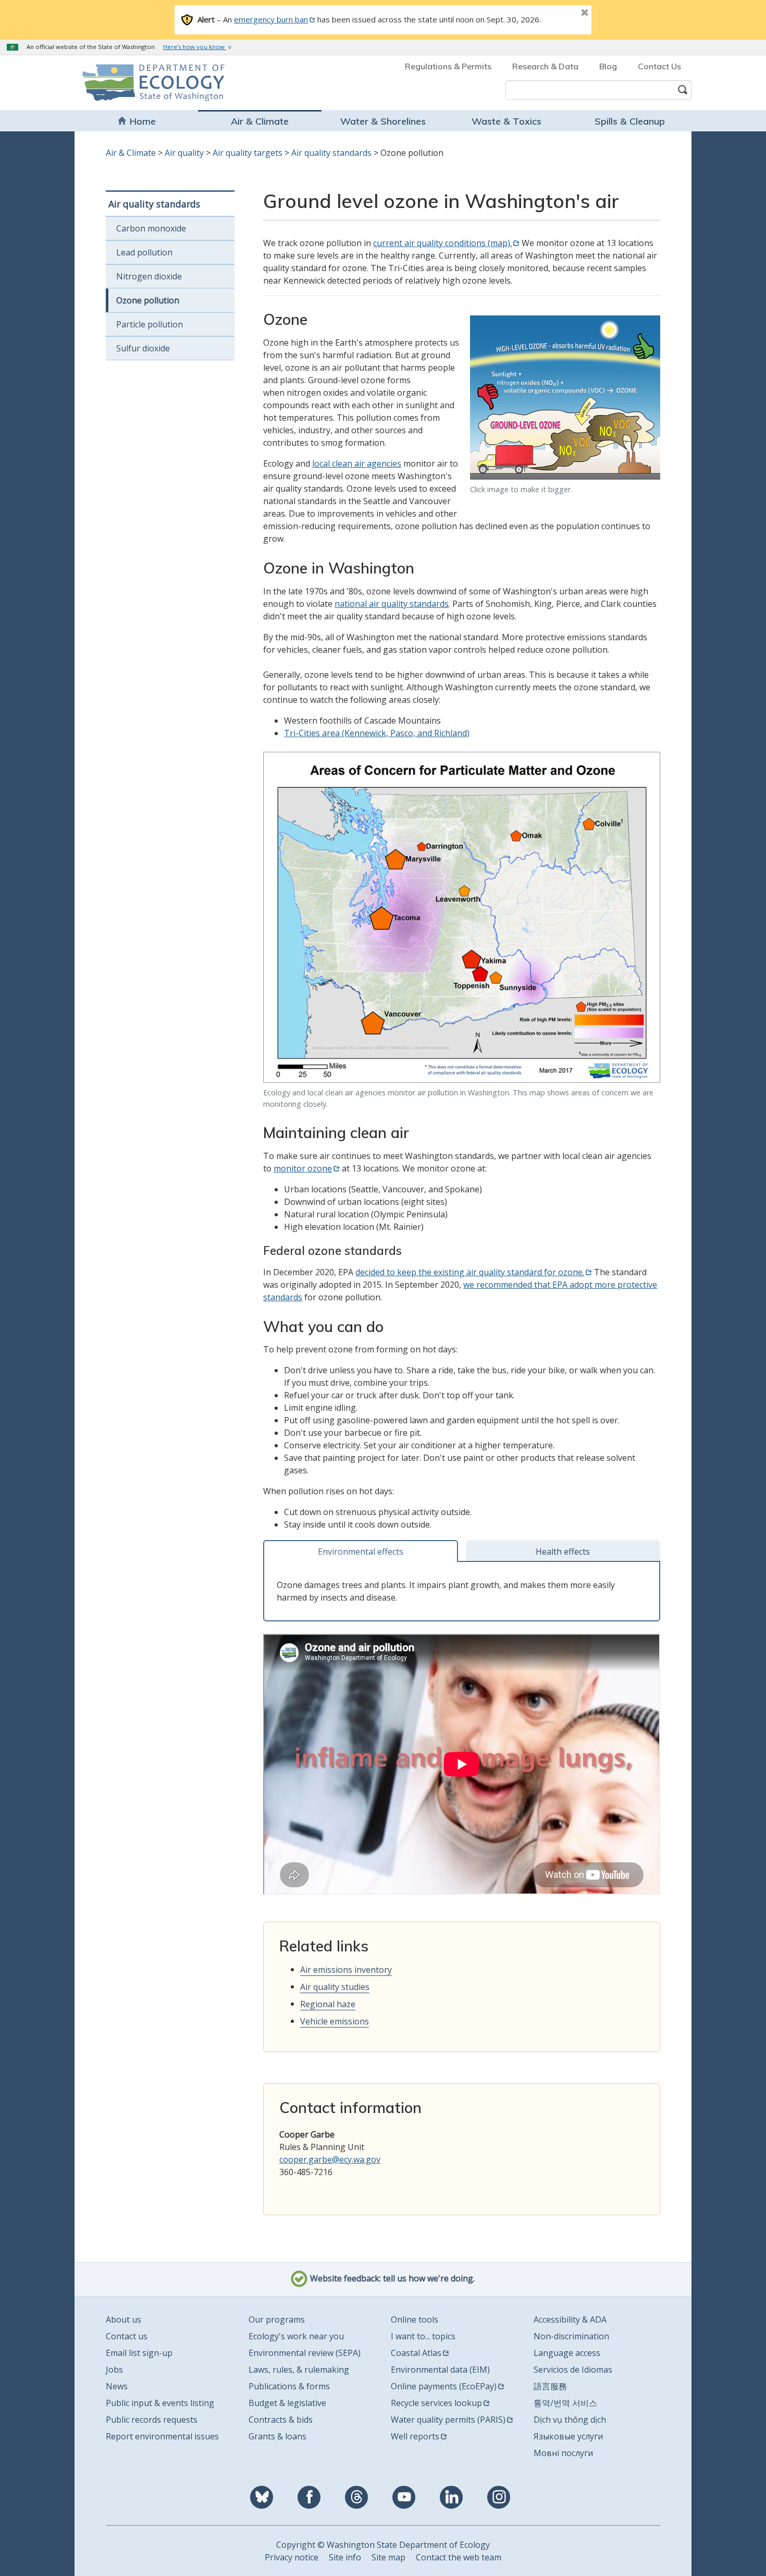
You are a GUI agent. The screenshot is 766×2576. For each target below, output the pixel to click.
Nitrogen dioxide (149, 276)
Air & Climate (260, 121)
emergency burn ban (271, 19)
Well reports (415, 2436)
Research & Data (545, 66)
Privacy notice (292, 2557)
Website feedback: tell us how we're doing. (391, 2278)
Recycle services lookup (436, 2403)
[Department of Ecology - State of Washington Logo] (142, 83)
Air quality (184, 153)
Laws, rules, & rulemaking (299, 2370)
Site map (388, 2557)
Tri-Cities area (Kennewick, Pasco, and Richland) (377, 733)
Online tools (415, 2319)
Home (143, 121)
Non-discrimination (571, 2336)
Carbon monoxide (151, 228)
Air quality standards (331, 153)
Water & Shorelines (383, 121)
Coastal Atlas (416, 2353)
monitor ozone (303, 1168)
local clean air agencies (357, 463)
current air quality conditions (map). (442, 243)
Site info (345, 2557)
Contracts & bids (281, 2420)
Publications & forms (289, 2386)
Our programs (277, 2319)
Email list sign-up (139, 2353)
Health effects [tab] (563, 1552)
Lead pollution (144, 252)
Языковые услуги (568, 2436)
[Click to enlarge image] (565, 397)
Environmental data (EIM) (440, 2370)
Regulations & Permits (448, 66)
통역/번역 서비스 (565, 2403)
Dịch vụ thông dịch (570, 2420)
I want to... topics (423, 2336)
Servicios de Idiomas (573, 2370)
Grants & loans (277, 2436)
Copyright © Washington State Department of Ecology (383, 2545)
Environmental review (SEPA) (305, 2353)
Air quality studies (335, 1987)
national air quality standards (392, 604)
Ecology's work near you (296, 2336)
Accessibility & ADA (570, 2319)
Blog (608, 66)
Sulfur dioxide (143, 348)
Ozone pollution (148, 300)
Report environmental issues (162, 2436)
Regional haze (328, 2004)
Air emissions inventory (346, 1970)
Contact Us (659, 66)
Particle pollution (150, 324)
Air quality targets (248, 153)
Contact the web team (459, 2557)
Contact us (127, 2336)
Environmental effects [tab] (361, 1552)
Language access (567, 2353)
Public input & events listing (160, 2403)
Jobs (114, 2370)
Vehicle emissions (335, 2021)
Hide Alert (561, 14)
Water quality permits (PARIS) (448, 2420)
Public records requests (152, 2420)
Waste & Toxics (506, 121)
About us (123, 2319)
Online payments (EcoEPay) (444, 2386)
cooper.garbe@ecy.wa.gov (330, 2159)
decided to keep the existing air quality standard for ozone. (470, 1272)
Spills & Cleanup (630, 121)
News (117, 2386)
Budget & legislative (287, 2403)
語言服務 (550, 2386)
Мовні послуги (563, 2453)
